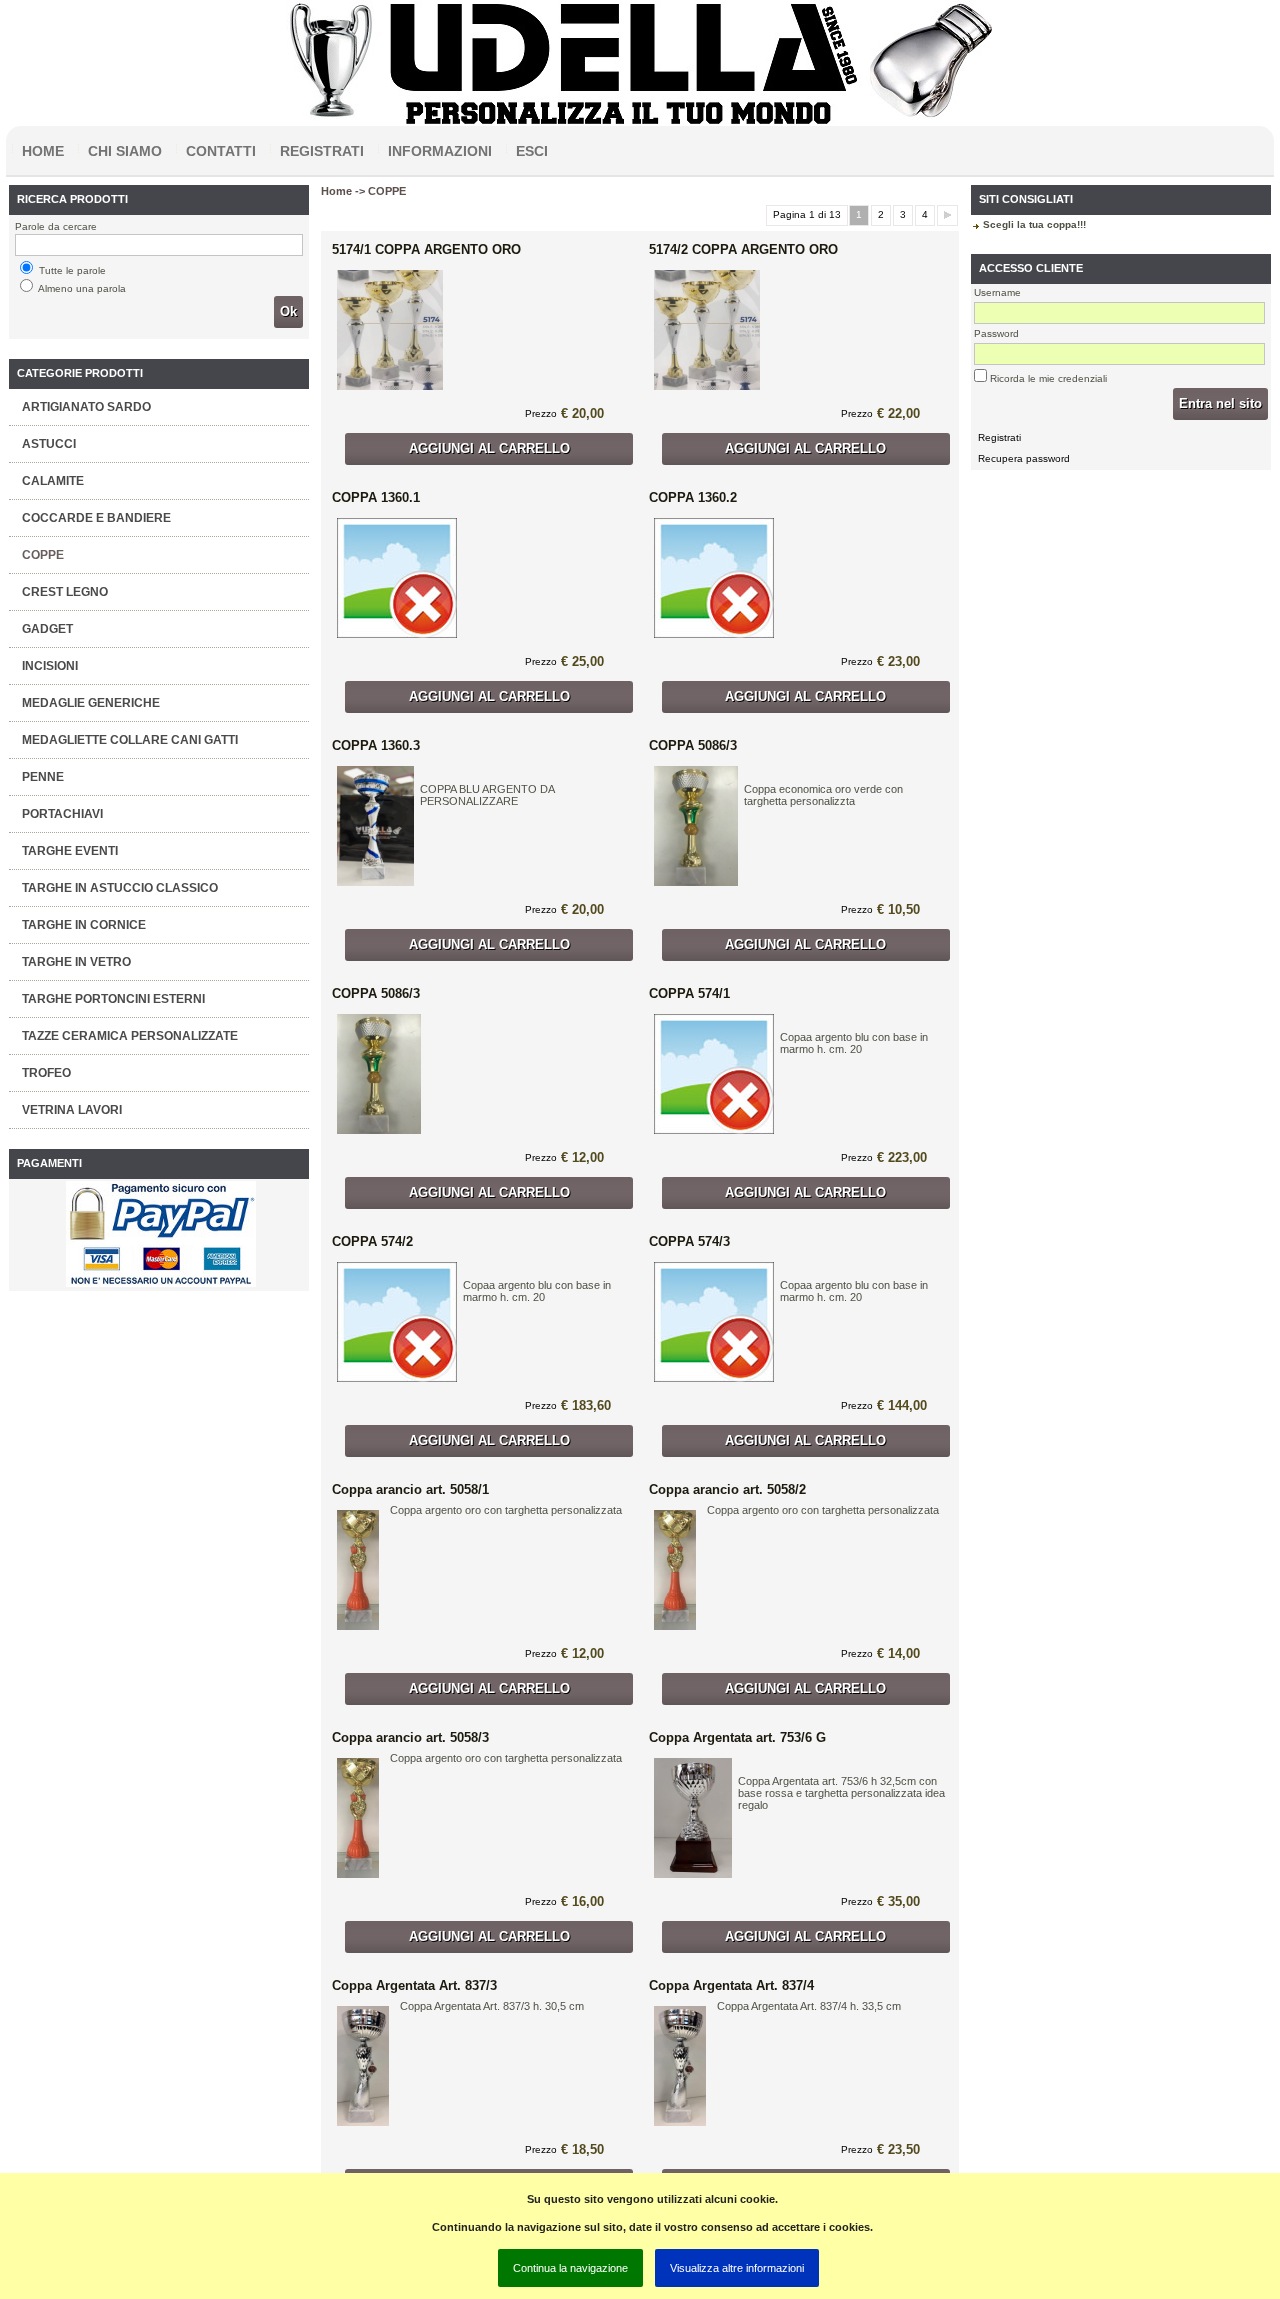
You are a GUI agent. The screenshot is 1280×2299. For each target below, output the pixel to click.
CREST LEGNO (65, 592)
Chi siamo (125, 151)
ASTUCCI (49, 444)
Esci (532, 151)
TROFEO (46, 1073)
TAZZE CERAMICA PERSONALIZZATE (130, 1036)
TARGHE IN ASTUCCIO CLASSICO (120, 888)
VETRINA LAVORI (72, 1110)
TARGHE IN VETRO (76, 962)
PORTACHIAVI (62, 814)
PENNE (43, 777)
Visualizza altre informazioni (737, 2268)
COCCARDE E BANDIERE (96, 518)
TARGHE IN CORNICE (84, 925)
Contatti (221, 151)
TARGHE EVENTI (70, 851)
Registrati (322, 151)
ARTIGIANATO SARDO (86, 407)
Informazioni (440, 151)
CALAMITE (53, 481)
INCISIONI (50, 666)
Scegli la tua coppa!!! (1034, 224)
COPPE (43, 555)
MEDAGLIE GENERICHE (91, 703)
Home (43, 151)
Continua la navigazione (570, 2268)
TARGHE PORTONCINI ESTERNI (113, 999)
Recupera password (1024, 458)
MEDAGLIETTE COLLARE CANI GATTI (130, 740)
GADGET (47, 629)
